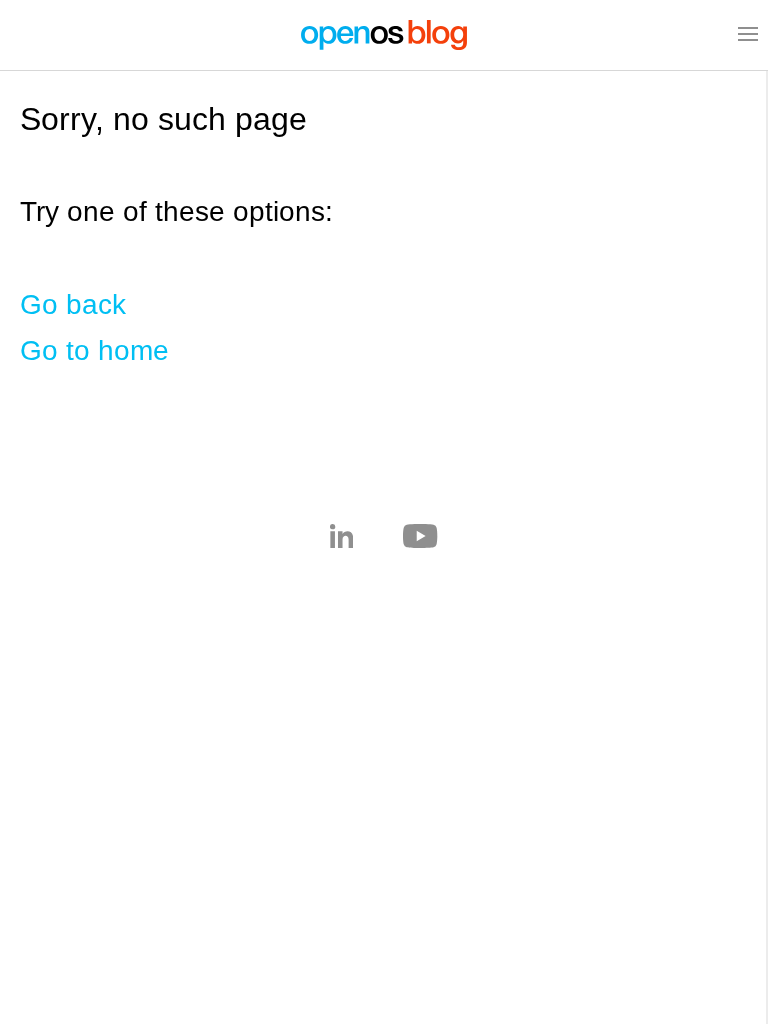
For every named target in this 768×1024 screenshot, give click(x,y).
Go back (73, 304)
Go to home (94, 350)
